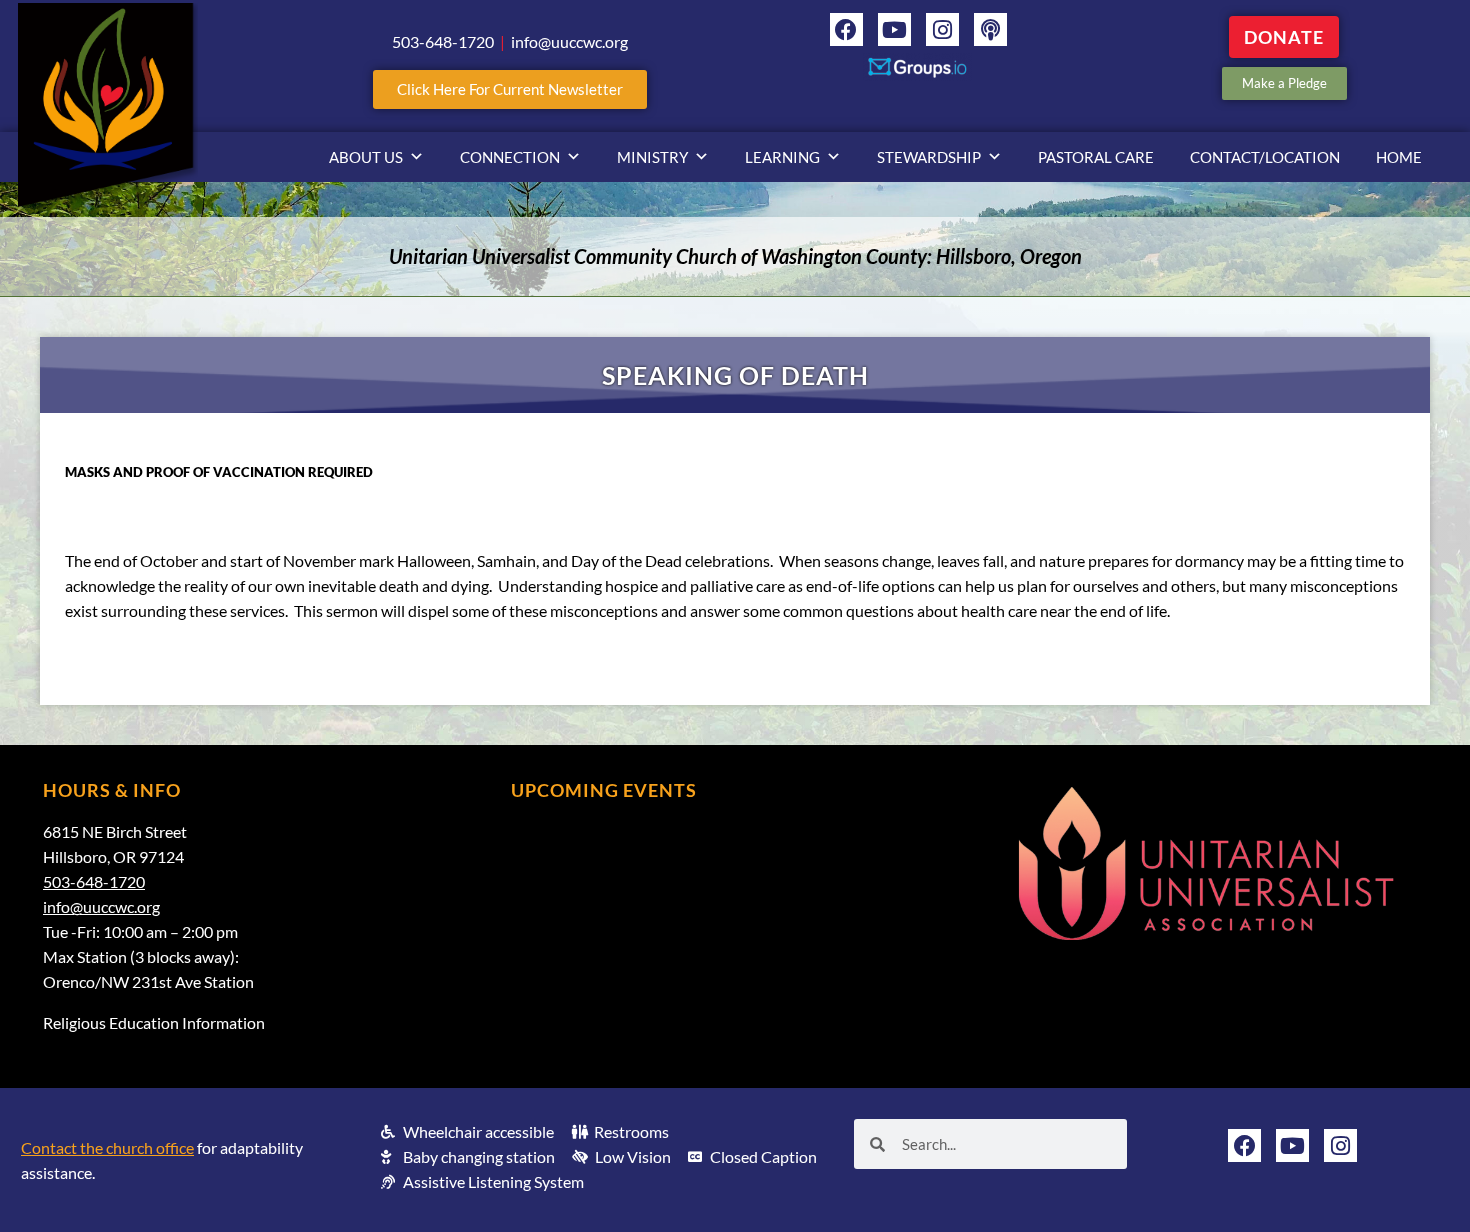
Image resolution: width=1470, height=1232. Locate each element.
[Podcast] (990, 29)
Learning (782, 157)
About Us (366, 157)
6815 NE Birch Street (115, 831)
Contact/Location (1265, 157)
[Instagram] (942, 29)
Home (1399, 157)
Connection (510, 157)
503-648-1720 (94, 881)
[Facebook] (846, 29)
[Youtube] (894, 29)
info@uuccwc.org (101, 906)
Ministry (652, 157)
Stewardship (929, 157)
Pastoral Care (1096, 157)
